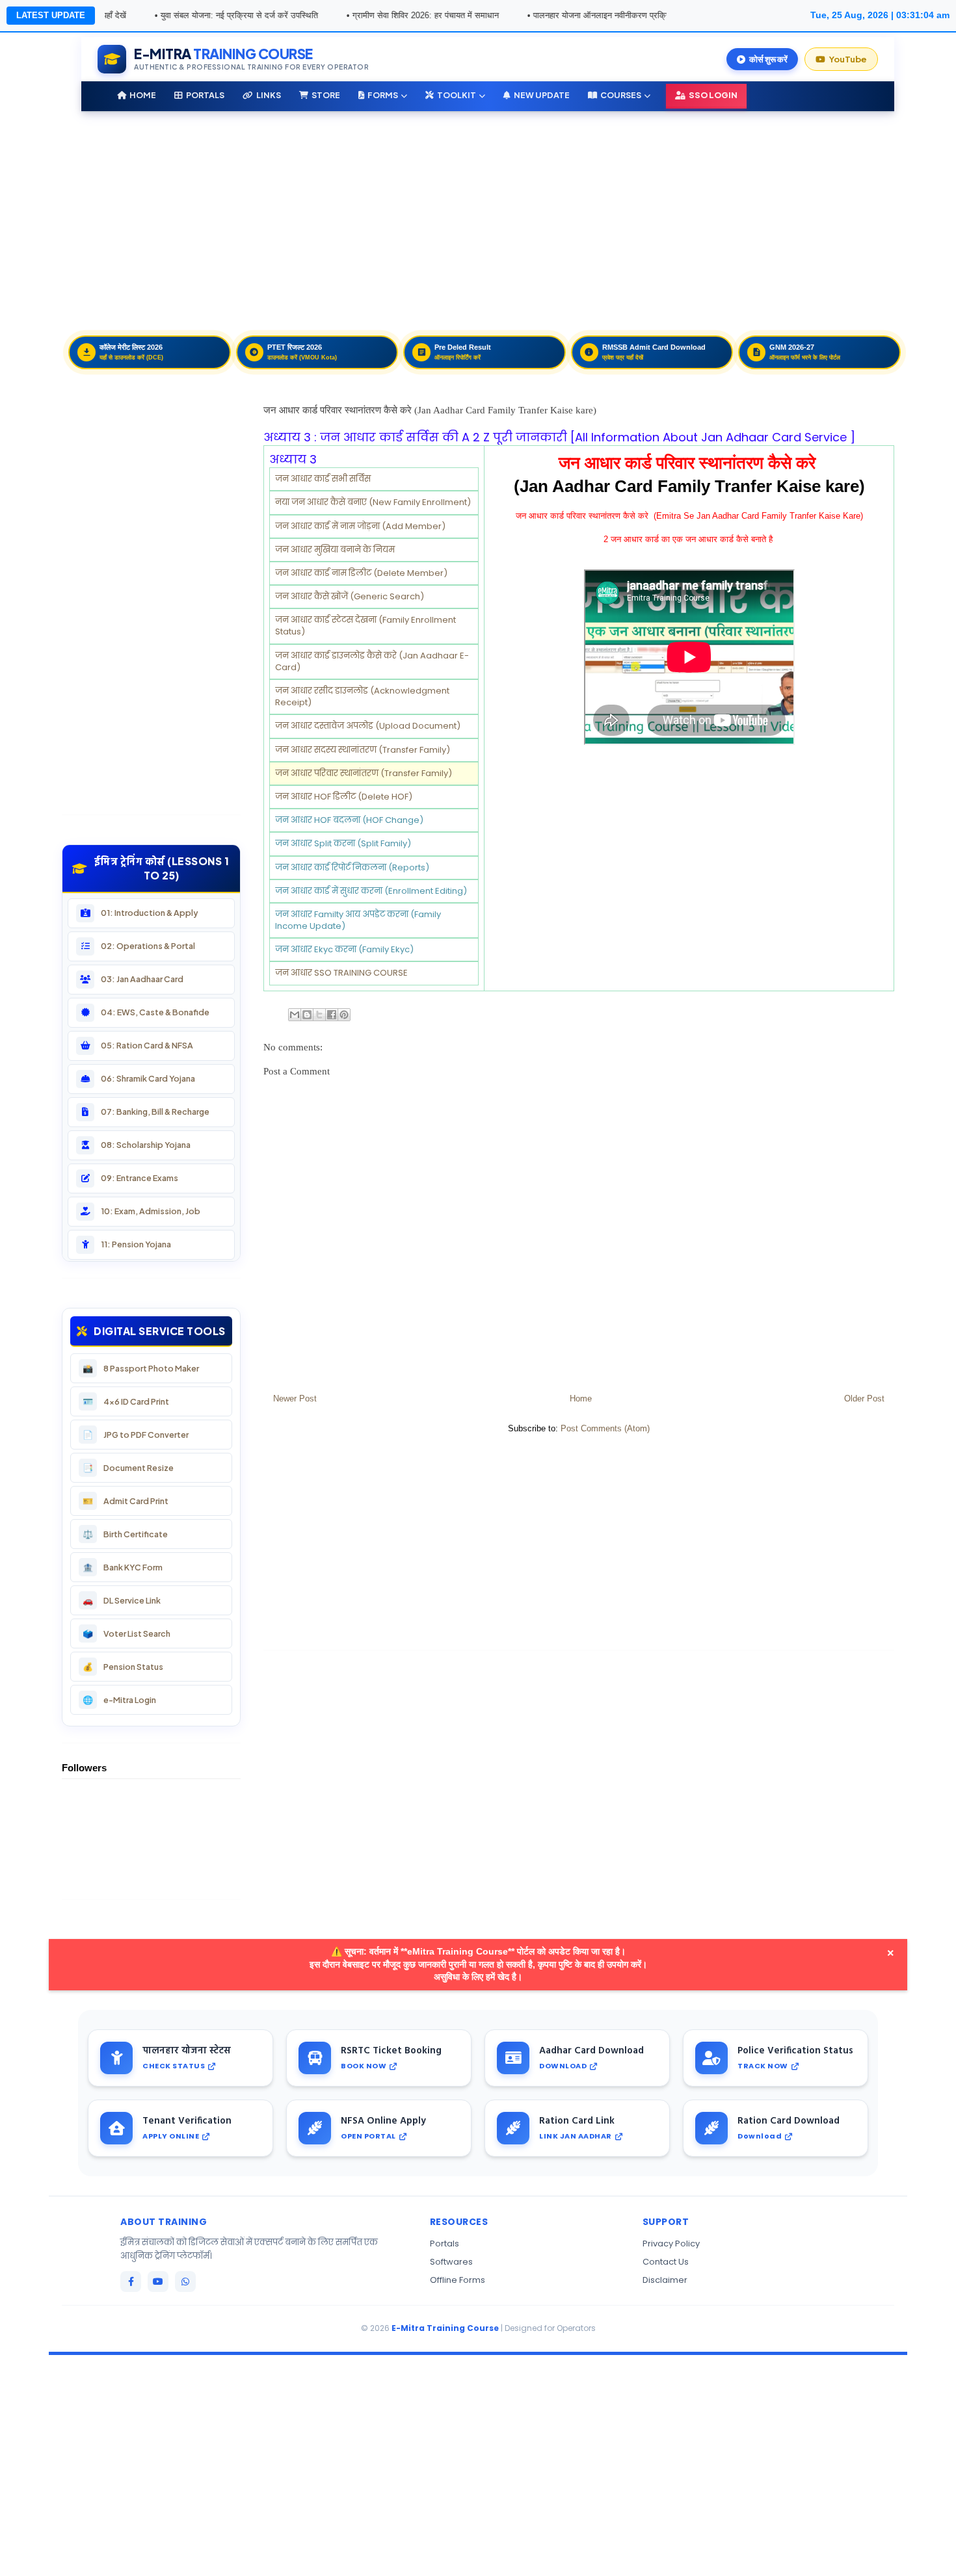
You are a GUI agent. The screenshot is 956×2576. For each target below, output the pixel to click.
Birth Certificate (125, 1534)
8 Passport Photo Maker (141, 1369)
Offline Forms (458, 2280)
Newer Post (295, 1399)
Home (581, 1399)
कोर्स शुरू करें (768, 59)
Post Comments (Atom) (605, 1428)
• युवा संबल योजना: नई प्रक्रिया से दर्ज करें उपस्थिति (173, 15)
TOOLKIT (457, 95)
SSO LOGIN (713, 95)
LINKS (269, 95)
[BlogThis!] (307, 1015)
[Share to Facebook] (332, 1015)
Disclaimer (665, 2280)
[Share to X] (319, 1015)
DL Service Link (122, 1601)
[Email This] (295, 1015)
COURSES (621, 95)
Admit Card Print (126, 1501)
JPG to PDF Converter (136, 1435)
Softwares (451, 2262)
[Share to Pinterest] (344, 1015)
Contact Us (666, 2262)
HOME (143, 95)
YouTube (848, 59)
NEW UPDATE (542, 95)
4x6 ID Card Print (126, 1402)
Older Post (864, 1399)
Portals (445, 2244)
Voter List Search (126, 1634)
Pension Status (123, 1667)
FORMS (383, 95)
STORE (326, 95)
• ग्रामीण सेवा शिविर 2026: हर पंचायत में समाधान (360, 15)
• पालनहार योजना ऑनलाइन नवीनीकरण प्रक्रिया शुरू (546, 15)
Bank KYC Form (123, 1568)
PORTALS (205, 95)
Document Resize (128, 1468)
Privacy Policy (671, 2244)
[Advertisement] (452, 218)
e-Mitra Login (119, 1700)
